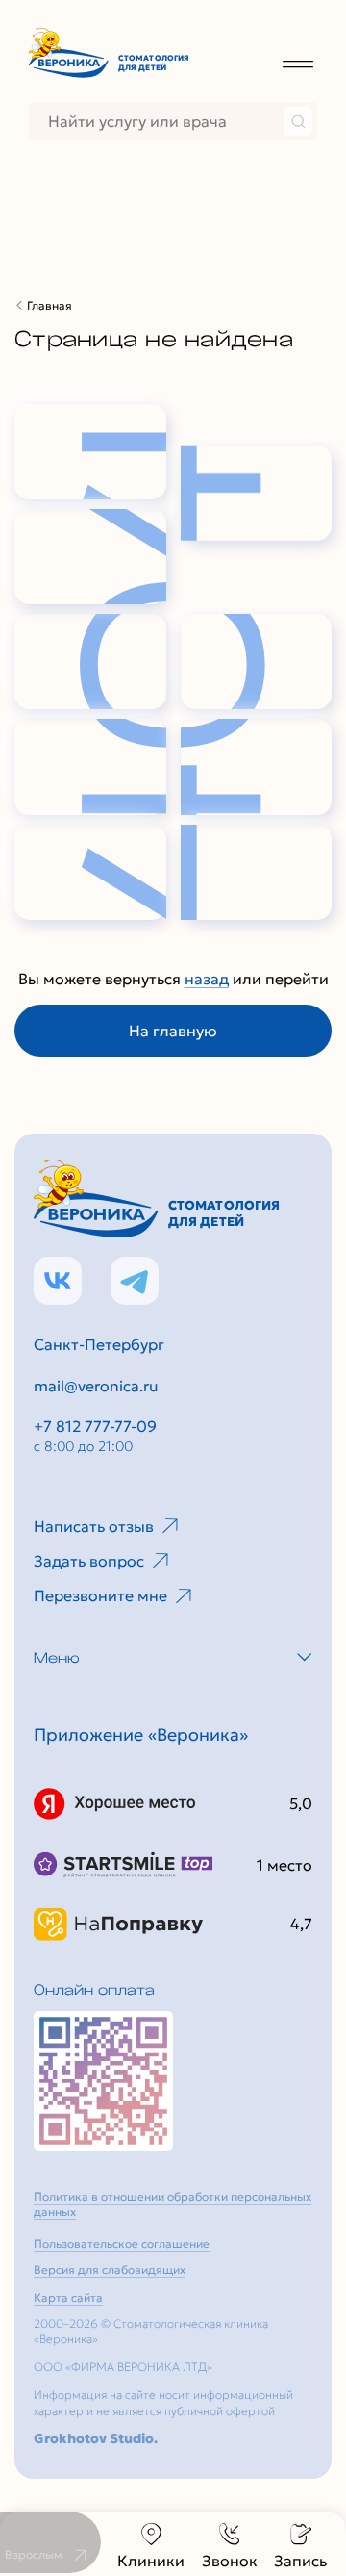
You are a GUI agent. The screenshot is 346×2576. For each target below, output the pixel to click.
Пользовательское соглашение (122, 2244)
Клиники (151, 2561)
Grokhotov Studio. (96, 2438)
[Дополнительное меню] (298, 63)
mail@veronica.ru (96, 1386)
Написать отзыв (94, 1526)
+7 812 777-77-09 (95, 1426)
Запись (300, 2561)
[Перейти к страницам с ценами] (103, 2081)
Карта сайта (68, 2297)
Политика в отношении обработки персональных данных (173, 2205)
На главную (173, 1031)
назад (207, 979)
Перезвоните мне (100, 1595)
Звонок (230, 2561)
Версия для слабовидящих (110, 2270)
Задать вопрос (89, 1561)
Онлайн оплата (94, 1990)
